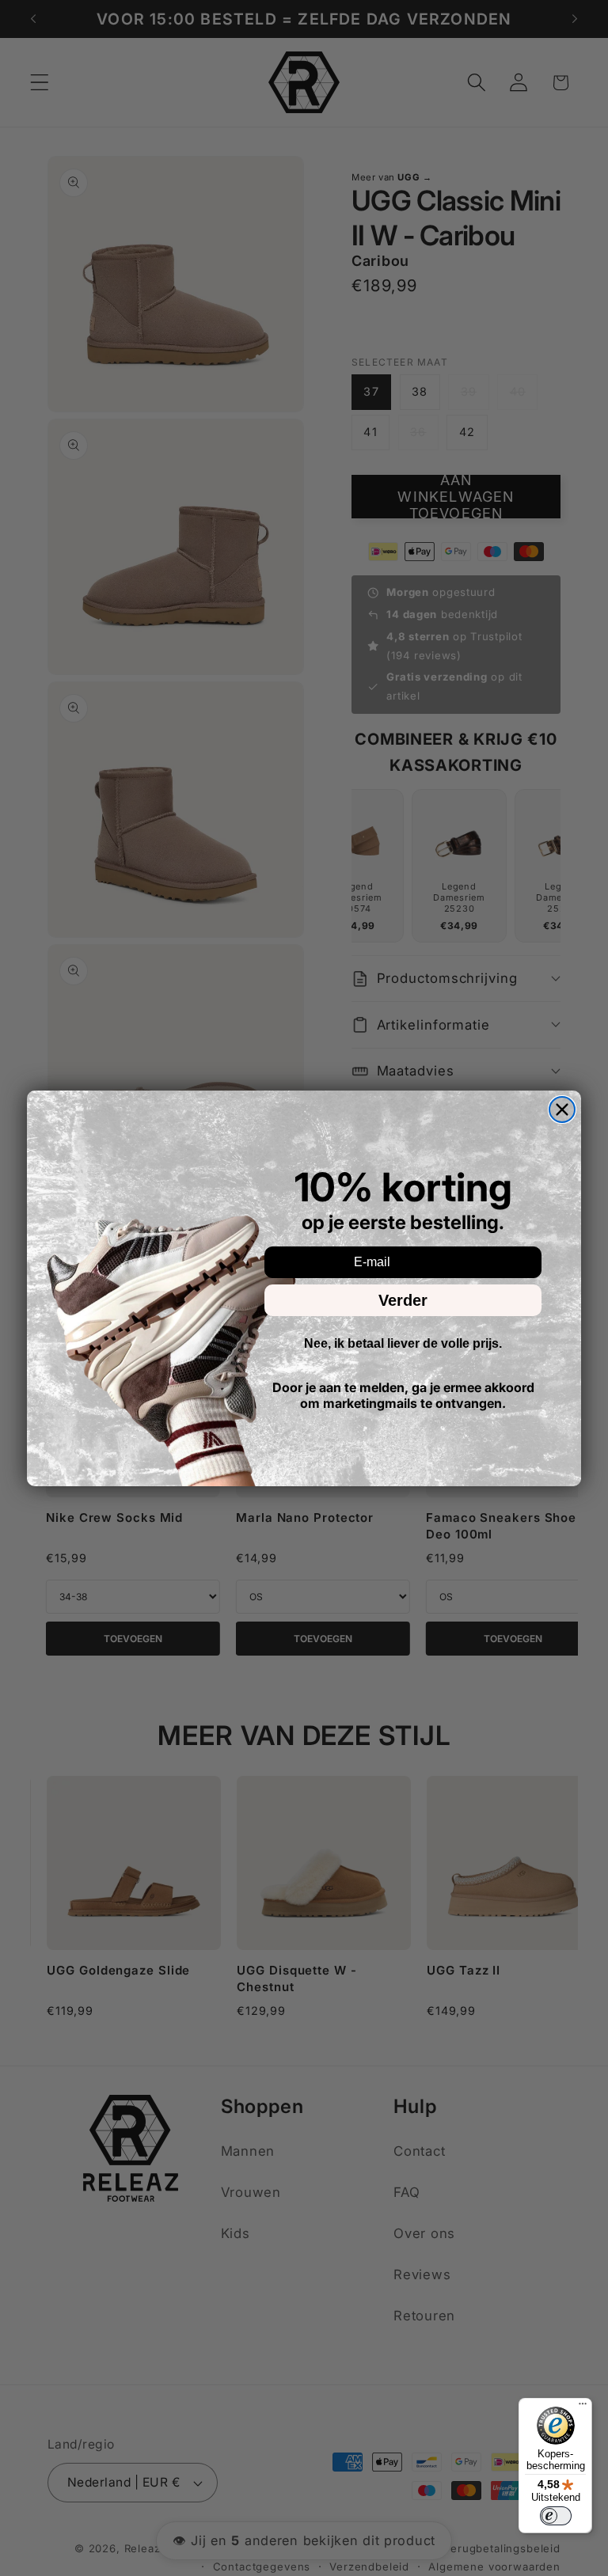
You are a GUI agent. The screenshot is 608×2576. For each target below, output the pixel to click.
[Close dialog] (562, 1110)
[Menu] (583, 2407)
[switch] (556, 2516)
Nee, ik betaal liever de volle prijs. (403, 1343)
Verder (403, 1300)
